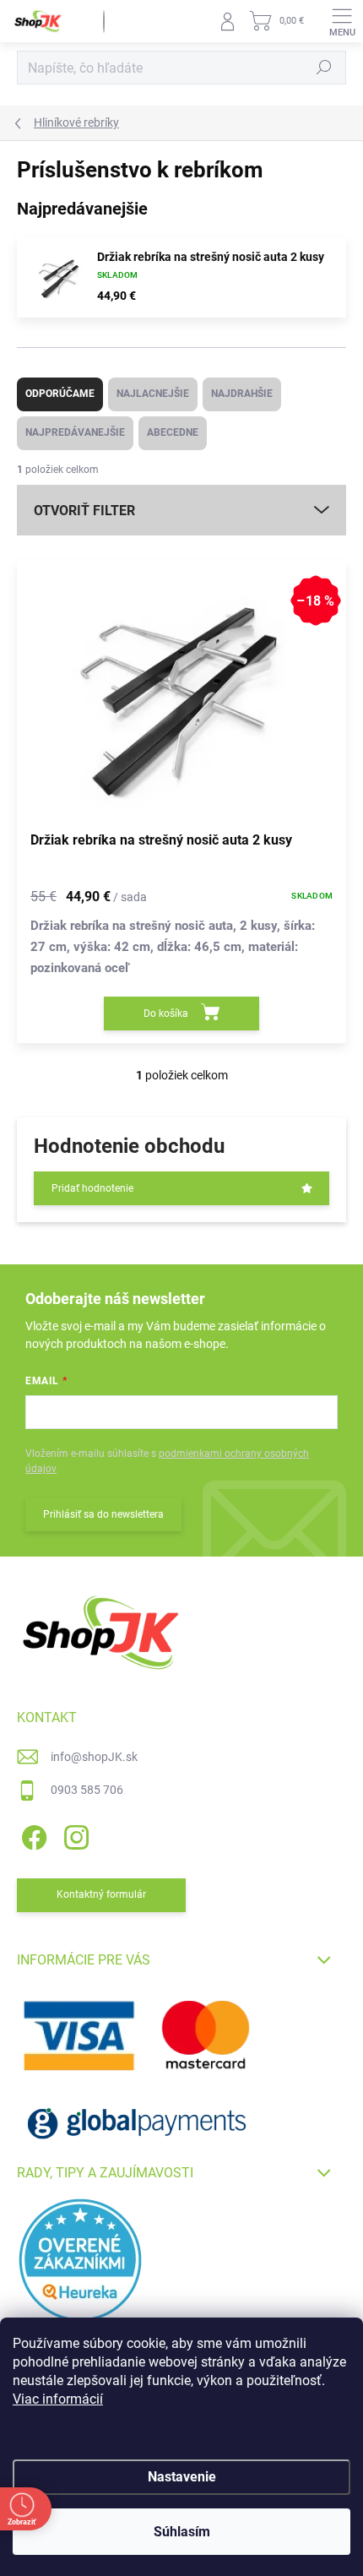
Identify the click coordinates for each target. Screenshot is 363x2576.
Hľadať (324, 68)
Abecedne (173, 432)
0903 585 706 (87, 1790)
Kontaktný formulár (101, 1894)
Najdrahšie (242, 394)
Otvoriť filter (84, 511)
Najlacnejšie (153, 394)
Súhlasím (182, 2532)
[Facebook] (32, 1835)
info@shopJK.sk (94, 1757)
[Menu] (342, 21)
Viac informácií (58, 2399)
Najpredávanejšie (75, 432)
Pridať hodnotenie (92, 1188)
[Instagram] (74, 1835)
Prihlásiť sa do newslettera (103, 1514)
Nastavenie (182, 2477)
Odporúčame (60, 394)
